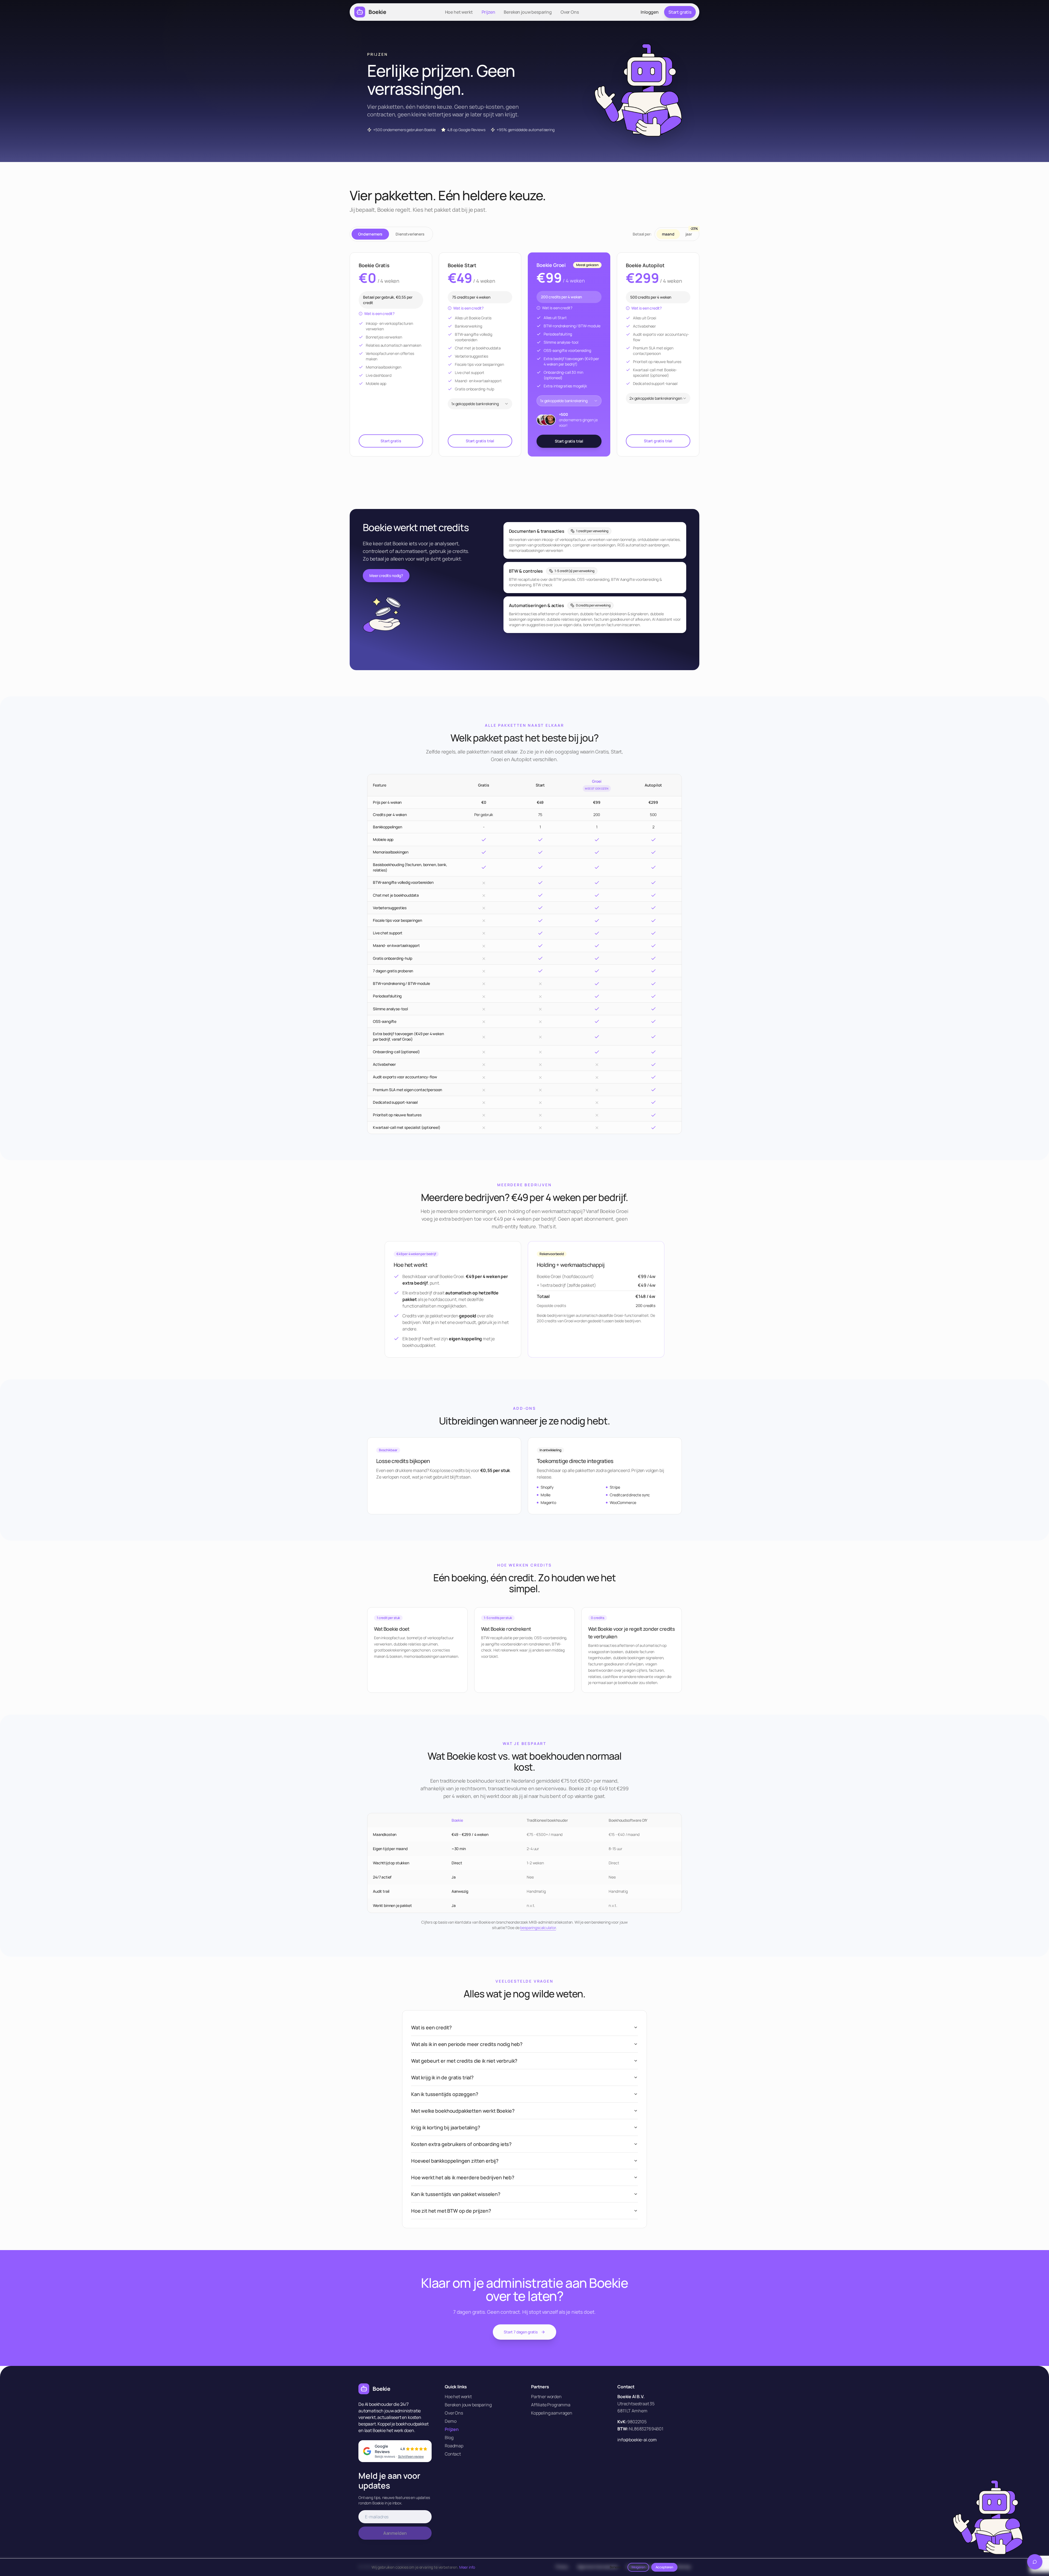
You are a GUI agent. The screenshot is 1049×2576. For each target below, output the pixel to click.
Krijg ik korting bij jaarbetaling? (446, 2127)
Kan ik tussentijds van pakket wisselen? (456, 2194)
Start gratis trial (480, 441)
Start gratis (680, 12)
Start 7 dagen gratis (521, 2332)
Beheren (616, 2567)
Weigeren (638, 2567)
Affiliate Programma (551, 2405)
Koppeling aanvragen (552, 2413)
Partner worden (546, 2397)
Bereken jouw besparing (528, 12)
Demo (450, 2421)
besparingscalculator (538, 1928)
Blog (449, 2437)
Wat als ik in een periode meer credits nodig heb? (467, 2044)
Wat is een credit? (379, 313)
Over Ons (570, 12)
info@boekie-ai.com (637, 2440)
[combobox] (480, 404)
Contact (453, 2454)
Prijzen (488, 12)
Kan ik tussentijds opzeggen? (445, 2094)
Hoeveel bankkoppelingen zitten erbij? (455, 2161)
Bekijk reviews (385, 2456)
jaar (691, 233)
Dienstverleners (410, 234)
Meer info (467, 2567)
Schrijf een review (411, 2456)
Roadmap (454, 2446)
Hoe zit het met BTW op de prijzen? (451, 2211)
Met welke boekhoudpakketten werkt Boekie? (463, 2111)
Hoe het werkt (459, 12)
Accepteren (664, 2567)
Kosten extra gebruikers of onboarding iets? (461, 2144)
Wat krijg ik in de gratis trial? (442, 2077)
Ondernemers (370, 234)
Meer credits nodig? (386, 575)
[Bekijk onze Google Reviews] (367, 2451)
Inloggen (650, 12)
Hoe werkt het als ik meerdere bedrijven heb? (463, 2177)
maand (668, 234)
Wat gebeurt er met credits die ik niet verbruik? (464, 2061)
